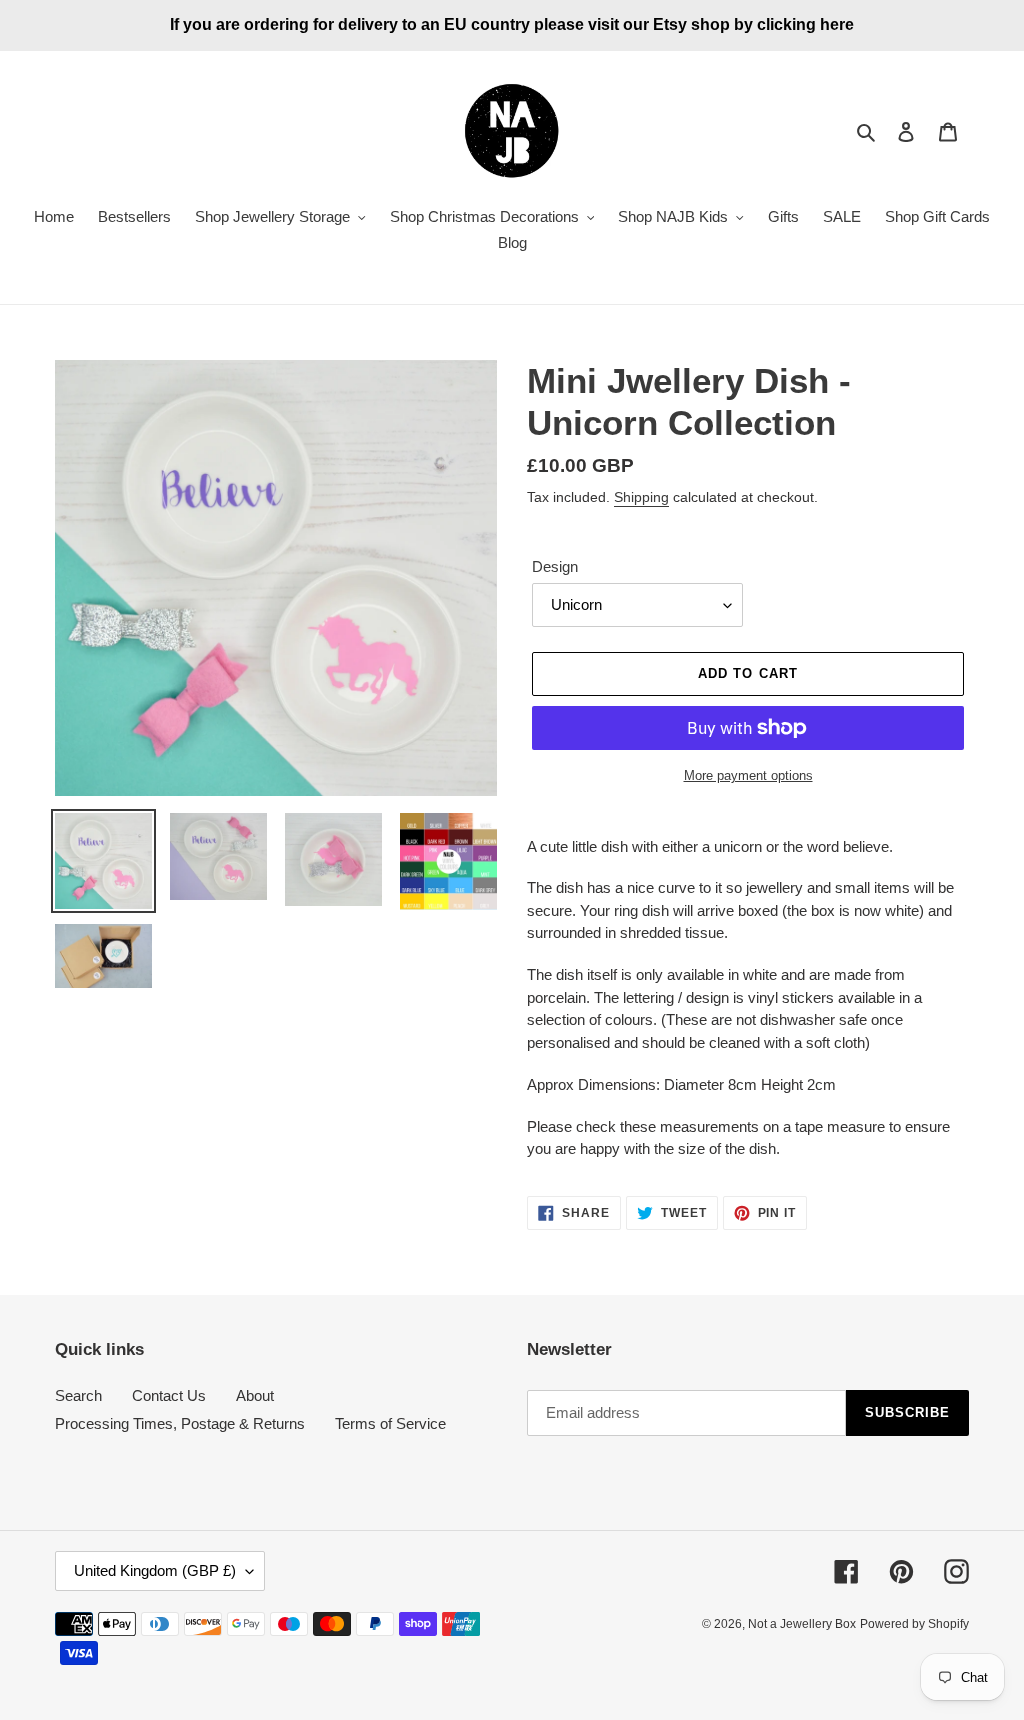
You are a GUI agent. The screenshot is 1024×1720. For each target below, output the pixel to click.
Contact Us (169, 1395)
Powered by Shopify (914, 1624)
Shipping (641, 497)
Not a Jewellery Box (802, 1624)
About (255, 1395)
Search (78, 1395)
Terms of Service (390, 1423)
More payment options (748, 775)
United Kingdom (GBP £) (155, 1570)
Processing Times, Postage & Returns (180, 1423)
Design (555, 566)
